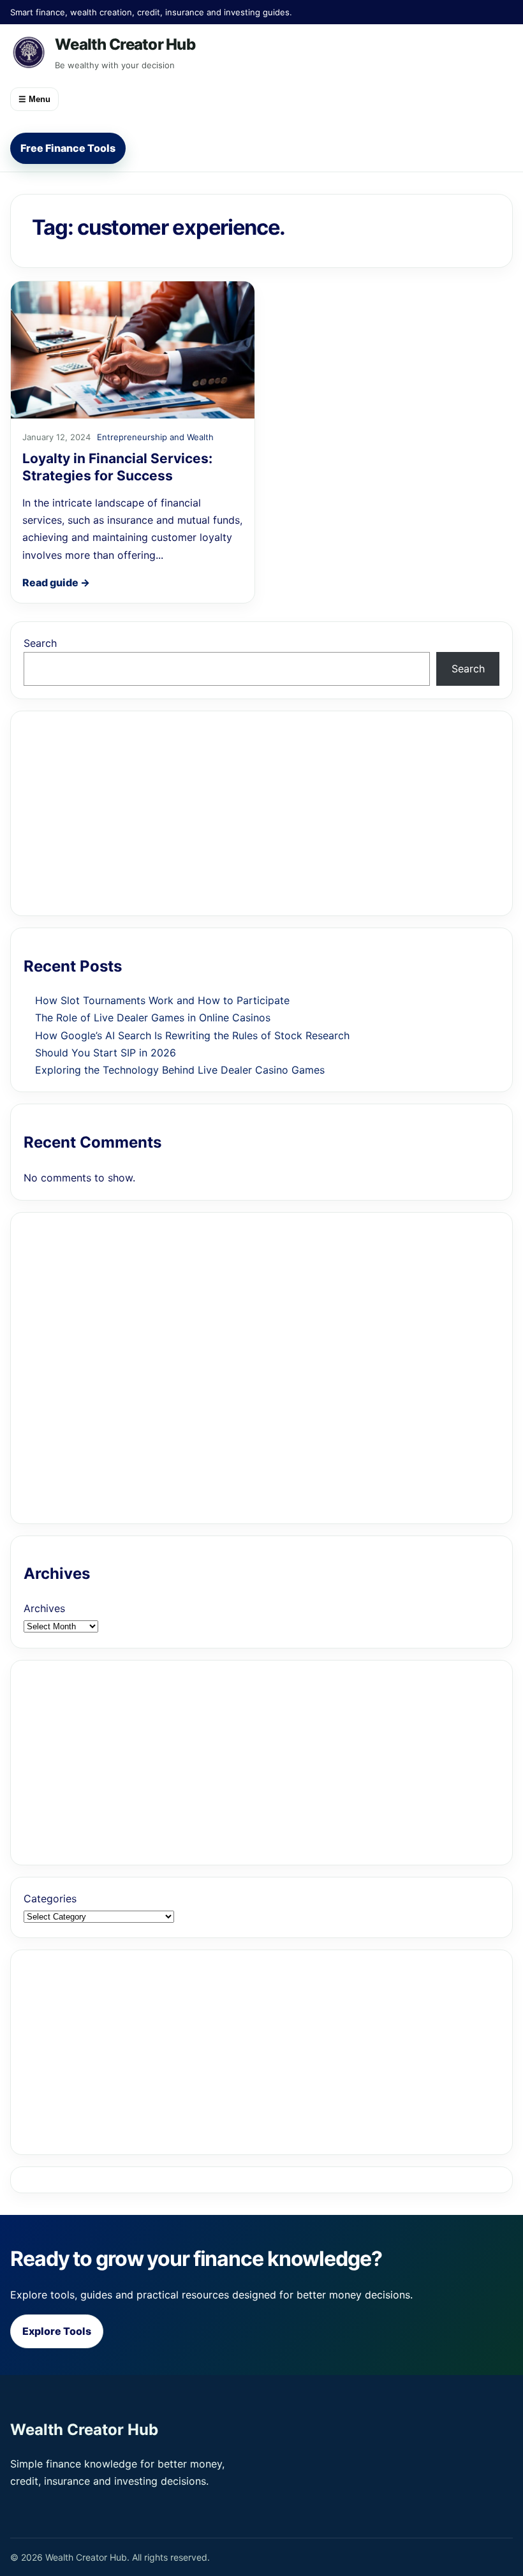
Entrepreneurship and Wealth (155, 437)
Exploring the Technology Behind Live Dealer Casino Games (180, 1070)
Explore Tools (57, 2331)
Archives (44, 1608)
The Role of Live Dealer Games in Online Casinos (153, 1018)
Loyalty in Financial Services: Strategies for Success (117, 467)
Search (40, 643)
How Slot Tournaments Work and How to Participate (162, 1000)
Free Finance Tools (68, 148)
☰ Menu (34, 99)
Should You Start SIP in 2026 (106, 1053)
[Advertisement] (261, 813)
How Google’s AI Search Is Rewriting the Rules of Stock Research (192, 1035)
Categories (50, 1899)
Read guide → (56, 582)
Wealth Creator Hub (125, 44)
